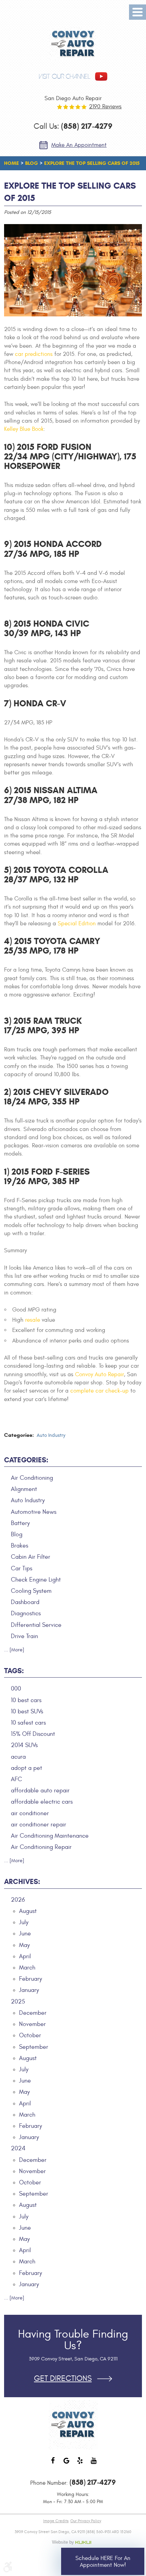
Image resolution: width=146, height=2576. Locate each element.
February (31, 1979)
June (25, 1934)
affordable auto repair (40, 1790)
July (24, 1922)
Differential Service (36, 1625)
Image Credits (56, 2521)
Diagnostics (26, 1613)
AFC (16, 1779)
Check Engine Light (36, 1580)
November (32, 2024)
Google (66, 2464)
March (27, 1968)
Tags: (14, 1671)
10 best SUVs (27, 1711)
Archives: (22, 1882)
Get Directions (63, 2379)
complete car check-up (99, 1391)
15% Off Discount (33, 1734)
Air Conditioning (32, 1478)
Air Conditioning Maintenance (50, 1836)
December (33, 2013)
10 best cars (26, 1700)
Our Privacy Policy (86, 2521)
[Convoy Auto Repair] (73, 44)
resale (33, 1320)
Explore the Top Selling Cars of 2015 (92, 163)
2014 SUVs (24, 1745)
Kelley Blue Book (24, 429)
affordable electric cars (42, 1802)
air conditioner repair (39, 1825)
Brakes (20, 1546)
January (29, 1990)
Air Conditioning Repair (41, 1847)
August (28, 1911)
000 (16, 1689)
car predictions (34, 354)
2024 (18, 2148)
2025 (18, 2002)
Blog (32, 163)
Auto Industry (51, 1435)
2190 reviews (105, 107)
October (30, 2035)
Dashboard (25, 1602)
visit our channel (65, 76)
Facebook (53, 2464)
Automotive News (34, 1512)
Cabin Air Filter (31, 1557)
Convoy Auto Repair (99, 1375)
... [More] (14, 1650)
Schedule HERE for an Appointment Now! (103, 2562)
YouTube (93, 2464)
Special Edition (77, 924)
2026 (18, 1900)
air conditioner (30, 1813)
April (25, 1956)
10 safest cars (28, 1723)
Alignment (24, 1489)
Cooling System (31, 1591)
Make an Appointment (79, 145)
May (24, 1945)
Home (12, 163)
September (34, 2047)
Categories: (26, 1460)
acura (18, 1757)
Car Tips (22, 1568)
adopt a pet (26, 1768)
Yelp (80, 2464)
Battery (20, 1523)
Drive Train (24, 1636)
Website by (73, 2542)
